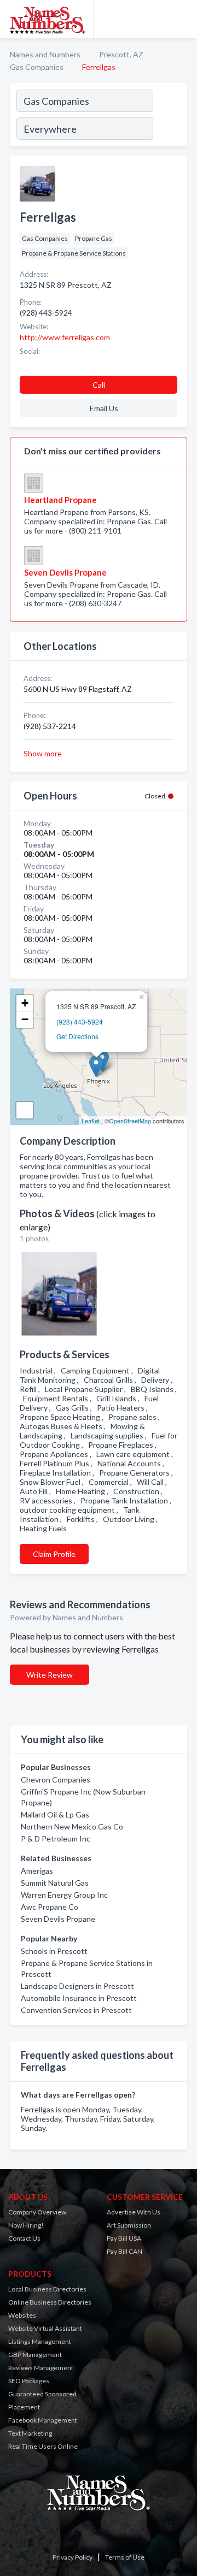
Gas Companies (37, 67)
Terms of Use (125, 2557)
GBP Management (35, 2355)
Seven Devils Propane (58, 1919)
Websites (22, 2315)
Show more (43, 753)
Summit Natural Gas (55, 1883)
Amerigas (37, 1871)
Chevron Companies (56, 1779)
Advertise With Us (134, 2212)
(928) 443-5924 (80, 1021)
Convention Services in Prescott (76, 2010)
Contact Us (24, 2238)
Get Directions (77, 1036)
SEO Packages (29, 2381)
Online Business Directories (50, 2302)
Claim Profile (54, 1554)
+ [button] (25, 1003)
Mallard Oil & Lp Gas (55, 1814)
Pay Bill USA (124, 2238)
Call (99, 385)
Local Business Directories (47, 2289)
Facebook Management (43, 2420)
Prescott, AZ (121, 54)
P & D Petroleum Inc (56, 1838)
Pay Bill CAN (124, 2251)
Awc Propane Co (50, 1907)
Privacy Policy (73, 2557)
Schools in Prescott (54, 1951)
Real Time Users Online (43, 2446)
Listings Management (40, 2341)
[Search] (170, 116)
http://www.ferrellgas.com (65, 337)
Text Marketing (30, 2433)
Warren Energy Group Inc (64, 1895)
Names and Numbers (45, 54)
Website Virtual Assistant (45, 2328)
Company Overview (37, 2212)
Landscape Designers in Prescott (77, 1986)
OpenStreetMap (130, 1121)
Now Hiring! (26, 2225)
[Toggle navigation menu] (182, 19)
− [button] (25, 1019)
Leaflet (91, 1121)
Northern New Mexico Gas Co (72, 1826)
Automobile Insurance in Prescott (79, 1998)
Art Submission (129, 2225)
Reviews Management (41, 2368)
